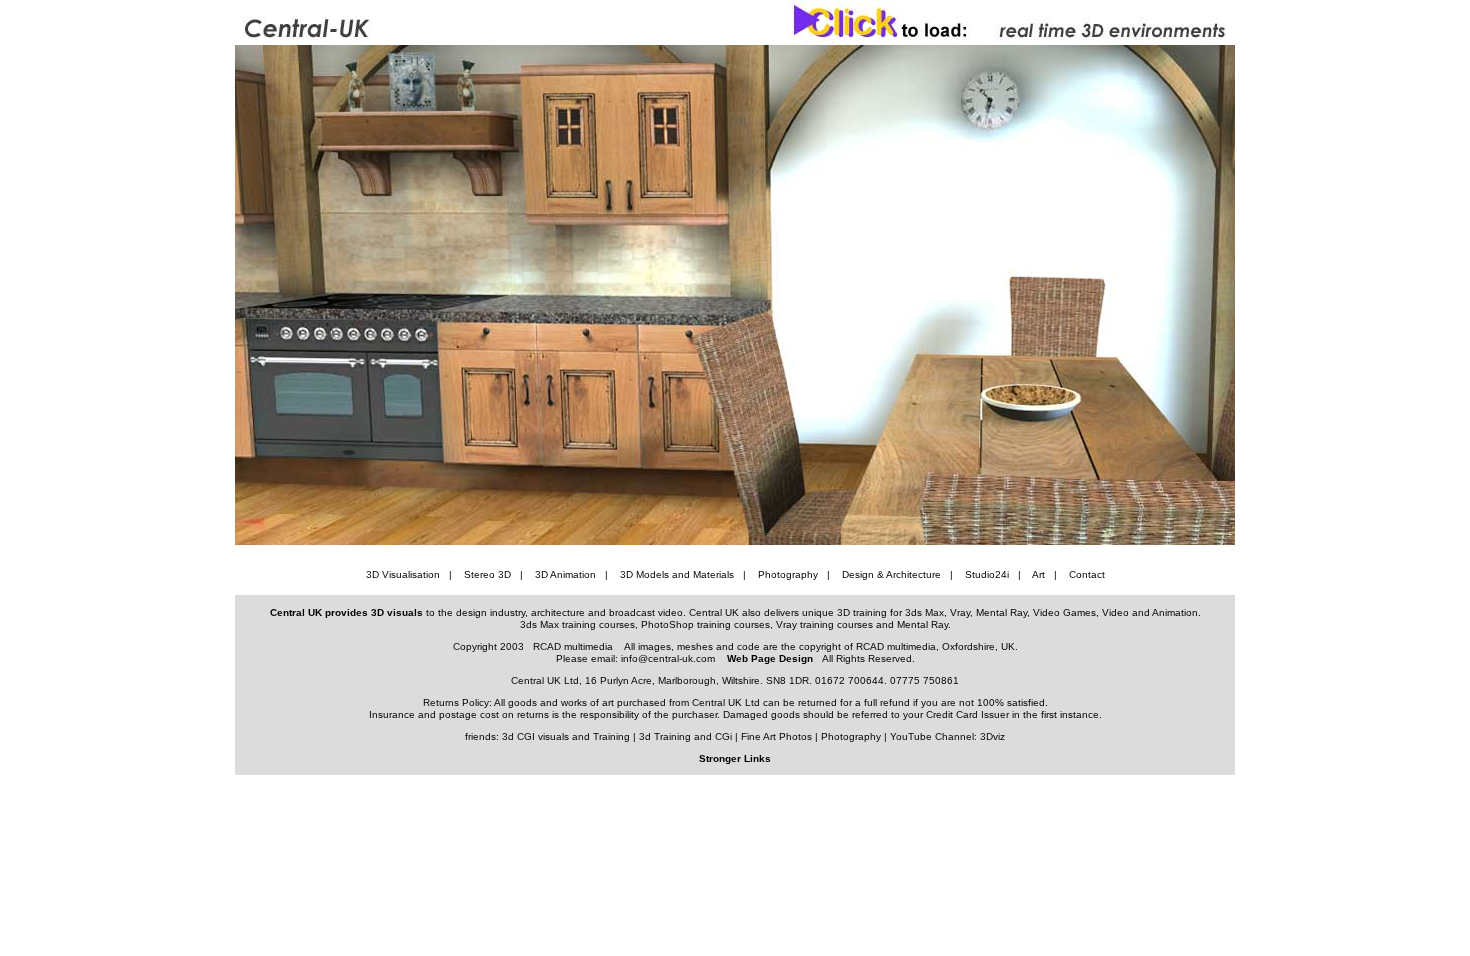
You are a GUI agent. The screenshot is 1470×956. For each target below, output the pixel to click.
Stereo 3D (487, 574)
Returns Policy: (458, 702)
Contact (1087, 574)
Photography (788, 574)
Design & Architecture (891, 574)
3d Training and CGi (685, 736)
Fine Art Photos (776, 736)
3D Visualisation (403, 574)
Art (1038, 574)
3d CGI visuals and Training (566, 736)
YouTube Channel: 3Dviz (947, 736)
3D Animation (565, 574)
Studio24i (987, 574)
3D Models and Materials (677, 574)
